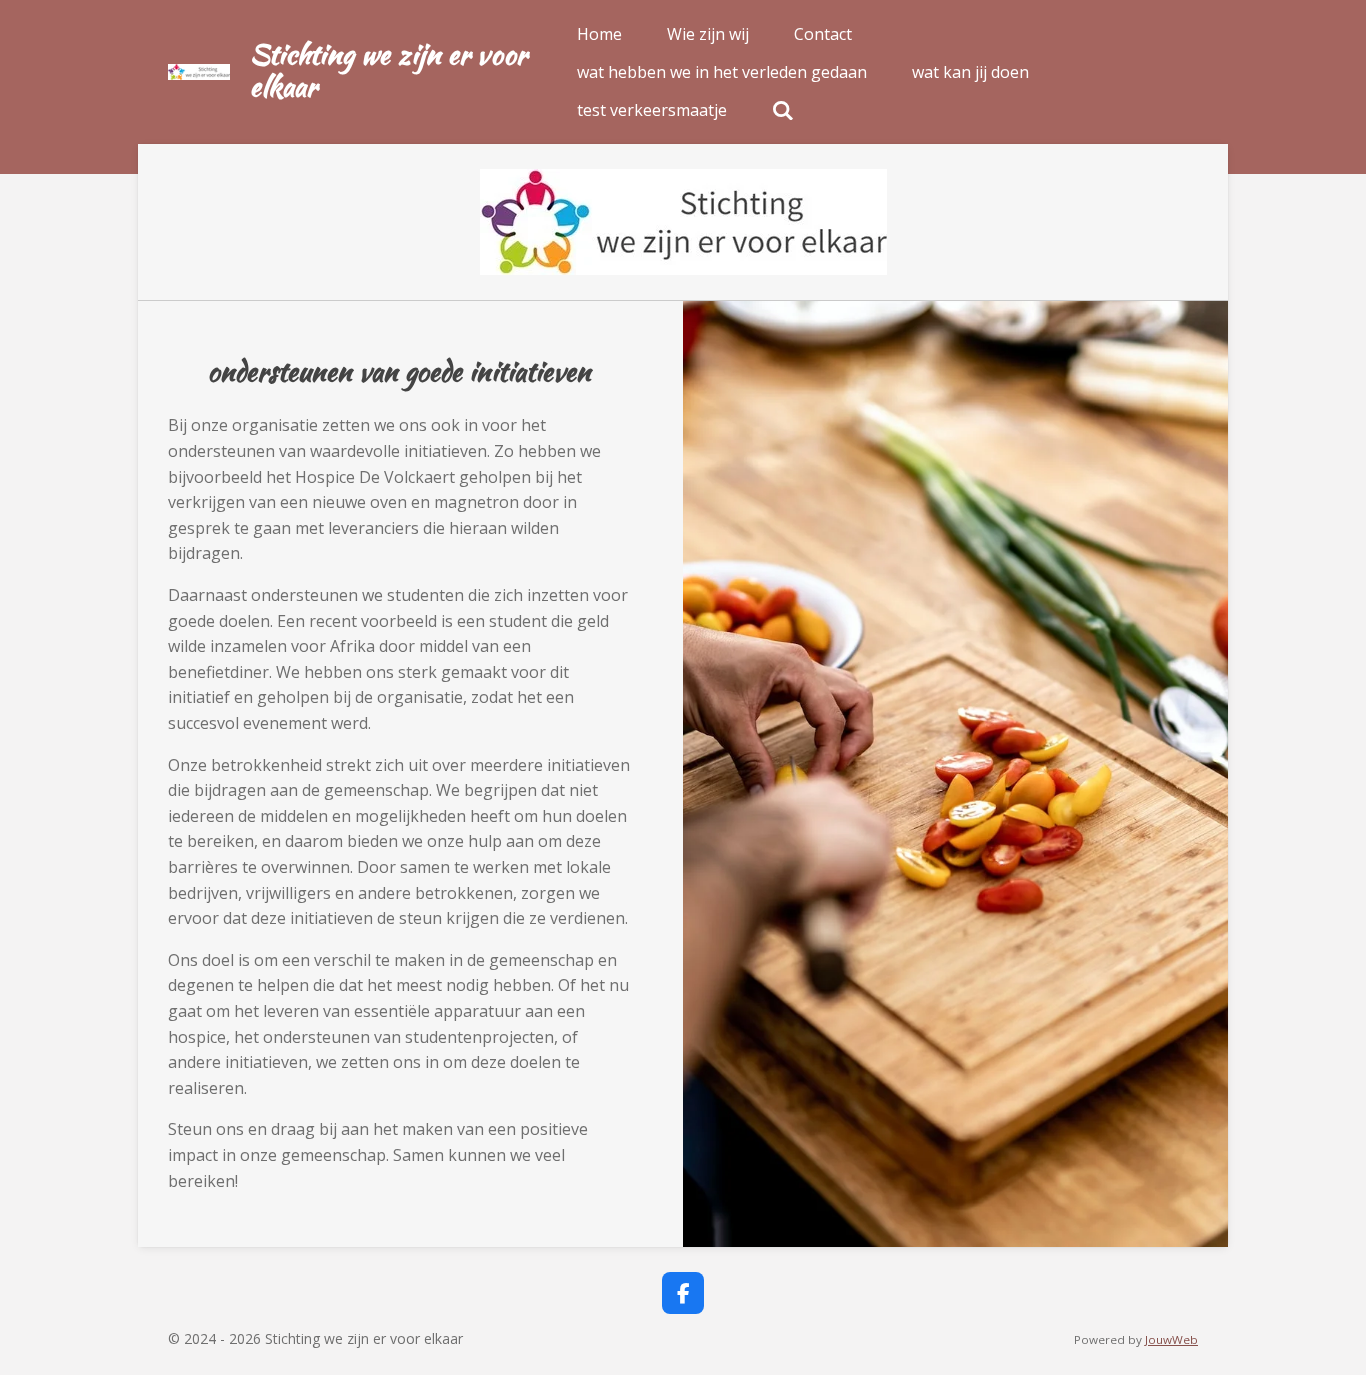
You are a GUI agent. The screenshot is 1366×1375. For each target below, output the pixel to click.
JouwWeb (1171, 1339)
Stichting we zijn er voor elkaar (388, 70)
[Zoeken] (783, 110)
